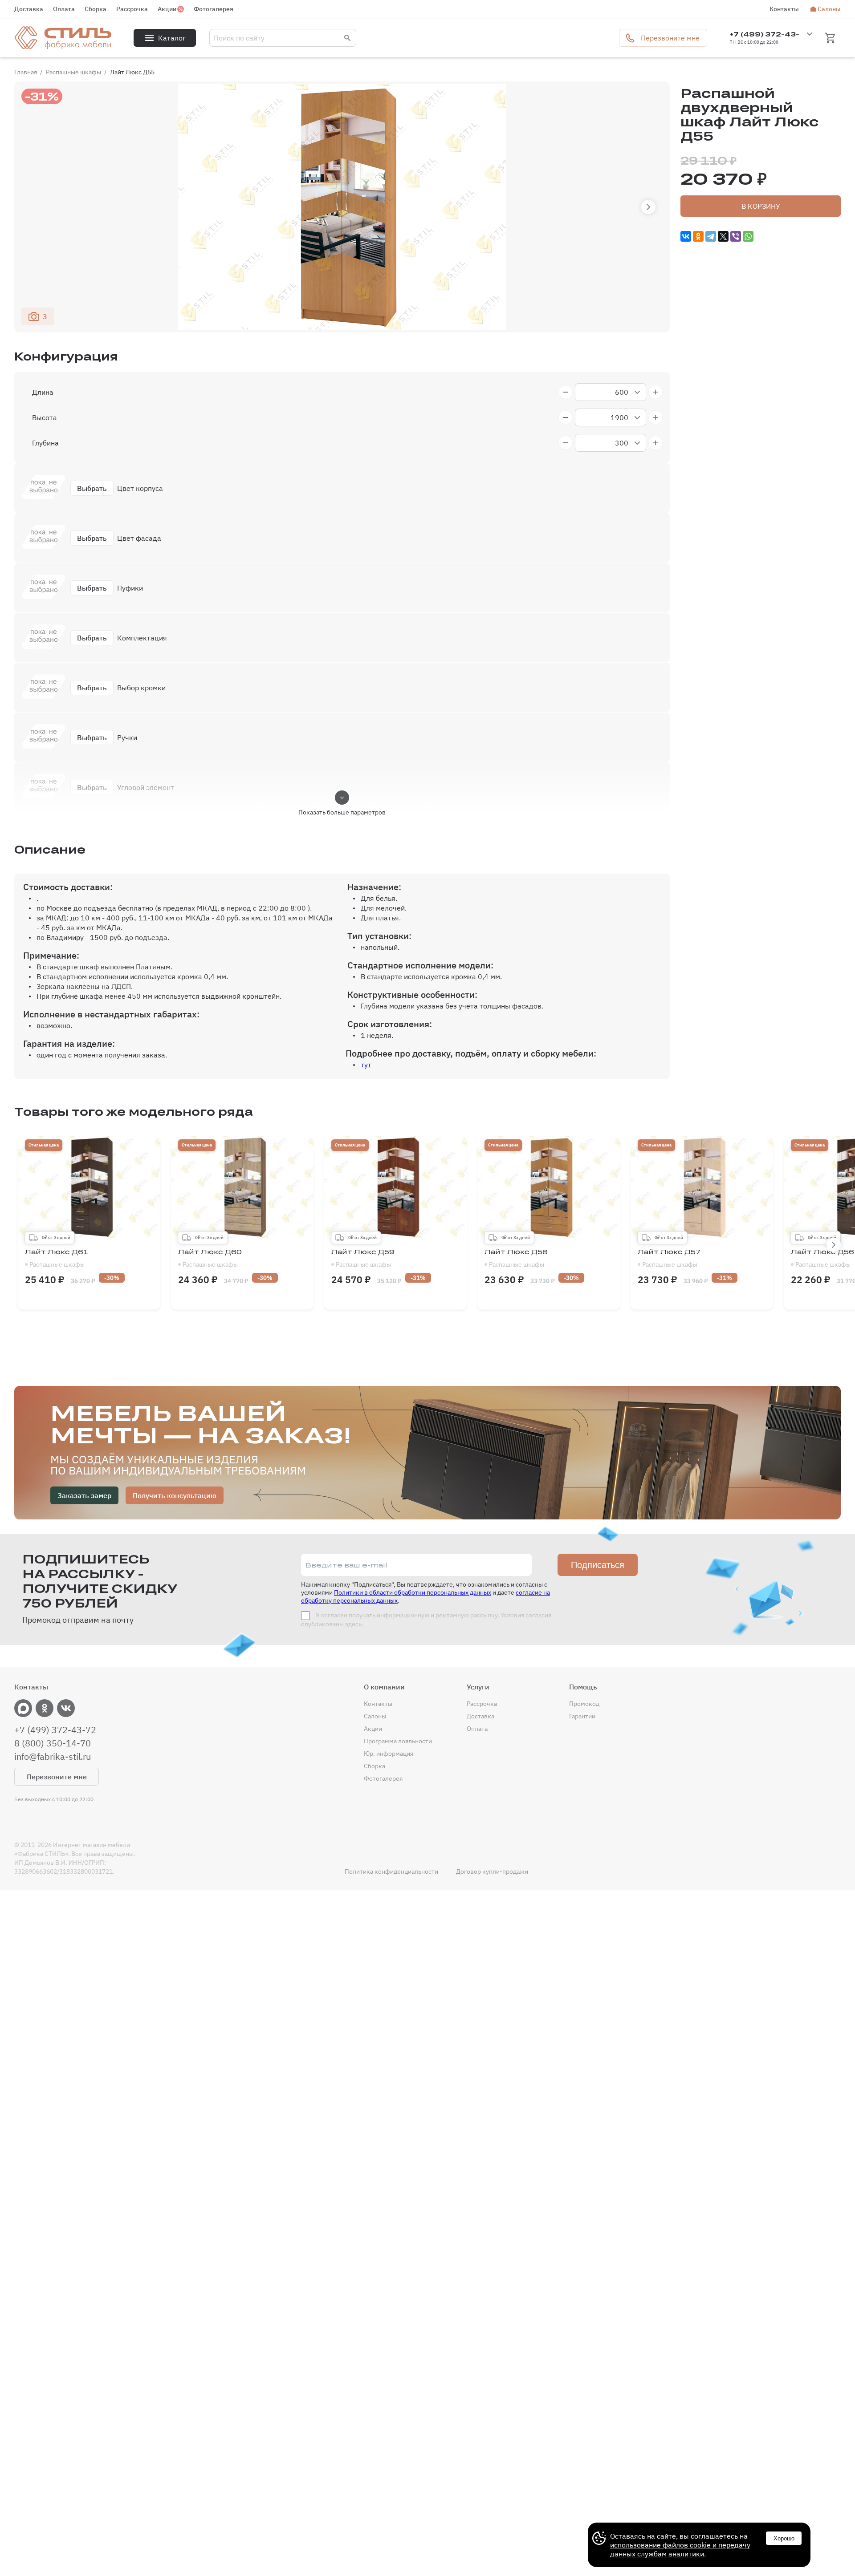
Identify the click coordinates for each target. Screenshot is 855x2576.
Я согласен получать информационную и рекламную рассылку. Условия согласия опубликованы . (426, 1620)
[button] (648, 207)
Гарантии (582, 1716)
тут (366, 1065)
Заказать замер (84, 1495)
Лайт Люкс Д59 (363, 1258)
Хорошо (784, 2538)
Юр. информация (389, 1754)
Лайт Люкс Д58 (516, 1258)
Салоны (829, 9)
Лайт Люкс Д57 (669, 1258)
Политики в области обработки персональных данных (413, 1592)
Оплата (64, 9)
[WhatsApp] (748, 236)
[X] (723, 236)
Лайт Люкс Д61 (57, 1258)
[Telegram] (711, 236)
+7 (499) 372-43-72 (55, 1730)
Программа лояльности (398, 1741)
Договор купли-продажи (492, 1871)
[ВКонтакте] (686, 236)
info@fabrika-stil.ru (53, 1757)
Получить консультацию (175, 1495)
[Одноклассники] (698, 236)
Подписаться (598, 1565)
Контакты (784, 9)
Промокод (584, 1704)
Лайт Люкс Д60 (210, 1258)
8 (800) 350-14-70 (53, 1743)
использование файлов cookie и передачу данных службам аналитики (680, 2549)
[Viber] (736, 236)
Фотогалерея (214, 9)
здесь (353, 1624)
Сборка (96, 9)
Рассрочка (132, 9)
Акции (167, 9)
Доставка (29, 9)
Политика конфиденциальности (391, 1871)
